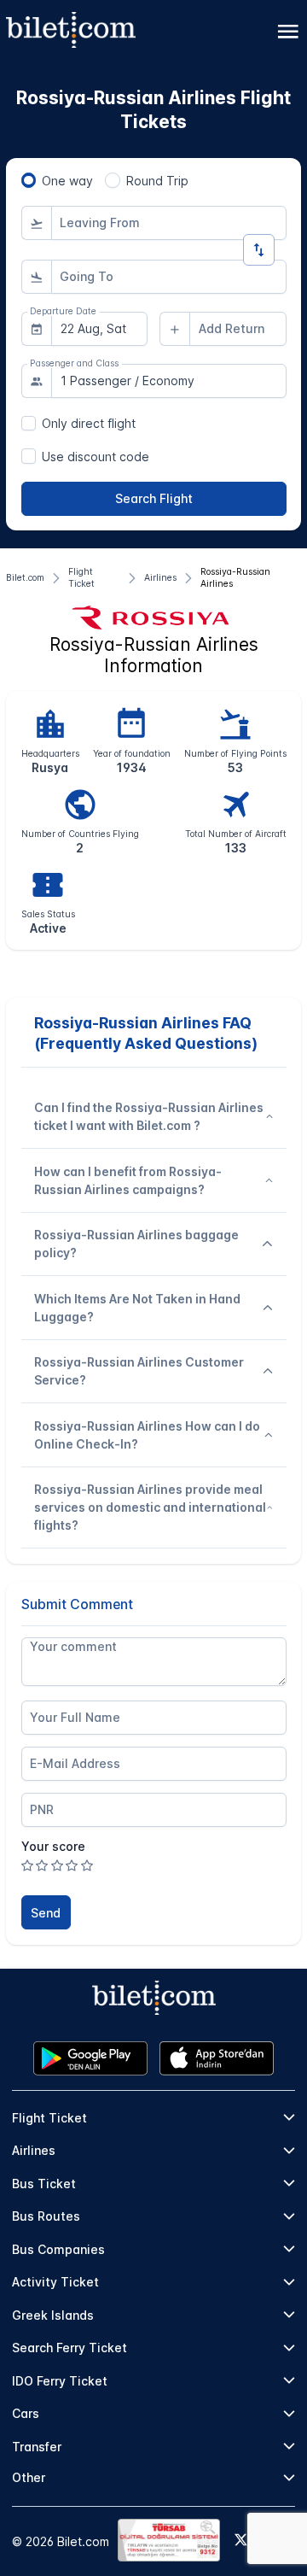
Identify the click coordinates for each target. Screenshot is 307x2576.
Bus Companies (58, 2249)
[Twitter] (241, 2541)
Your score (53, 1846)
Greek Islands (53, 2315)
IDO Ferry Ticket (60, 2381)
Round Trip (157, 181)
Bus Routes (46, 2216)
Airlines (34, 2150)
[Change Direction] (259, 250)
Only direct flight (89, 423)
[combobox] (169, 223)
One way (67, 181)
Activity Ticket (55, 2282)
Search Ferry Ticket (70, 2348)
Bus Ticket (44, 2184)
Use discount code (96, 457)
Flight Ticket (49, 2118)
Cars (26, 2413)
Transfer (37, 2447)
